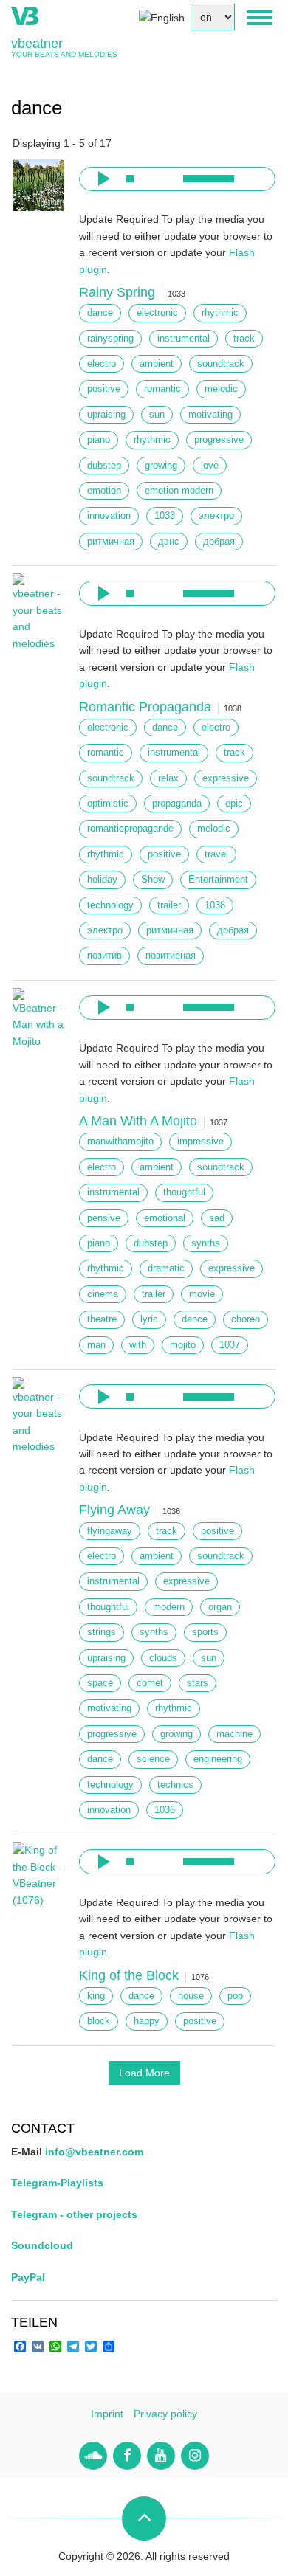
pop (235, 1996)
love (210, 466)
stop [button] (130, 179)
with (138, 1345)
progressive (219, 440)
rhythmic (220, 313)
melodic (221, 389)
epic (234, 804)
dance (100, 313)
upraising (106, 415)
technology (110, 905)
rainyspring (110, 339)
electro (102, 364)
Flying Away (114, 1510)
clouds (163, 1658)
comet (150, 1683)
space (100, 1683)
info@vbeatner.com (94, 2152)
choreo (246, 1319)
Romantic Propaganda (145, 707)
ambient (157, 364)
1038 (215, 905)
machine (234, 1734)
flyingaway (110, 1531)
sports (205, 1632)
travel (216, 854)
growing (161, 466)
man (96, 1345)
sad (217, 1218)
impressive (200, 1142)
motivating (210, 415)
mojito (183, 1345)
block (99, 2021)
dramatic (166, 1268)
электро (216, 516)
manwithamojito (120, 1142)
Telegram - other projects (74, 2214)
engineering (218, 1759)
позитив (104, 956)
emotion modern (179, 491)
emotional (165, 1218)
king (96, 1996)
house (191, 1996)
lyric (149, 1319)
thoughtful (184, 1192)
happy (147, 2021)
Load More (144, 2073)
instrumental (184, 339)
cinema (103, 1294)
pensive (104, 1218)
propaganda (177, 804)
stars (198, 1683)
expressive (226, 778)
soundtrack (221, 364)
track (244, 339)
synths (206, 1243)
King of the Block (129, 1975)
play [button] (102, 179)
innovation (109, 516)
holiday (102, 880)
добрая (219, 542)
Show (153, 880)
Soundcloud (42, 2245)
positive (104, 389)
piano (99, 440)
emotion (104, 491)
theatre (102, 1319)
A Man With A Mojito (138, 1121)
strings (102, 1632)
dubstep (104, 466)
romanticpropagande (130, 829)
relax (168, 778)
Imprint (107, 2414)
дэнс (169, 542)
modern (169, 1607)
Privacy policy (165, 2414)
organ (220, 1607)
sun (157, 415)
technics (175, 1785)
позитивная (171, 956)
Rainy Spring (117, 292)
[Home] (25, 15)
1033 (165, 516)
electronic (157, 313)
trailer (169, 905)
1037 (230, 1345)
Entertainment (218, 880)
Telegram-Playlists (57, 2183)
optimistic (108, 804)
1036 (165, 1810)
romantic (162, 389)
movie (202, 1294)
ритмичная (111, 542)
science (153, 1759)
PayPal (28, 2277)
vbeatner (37, 44)
